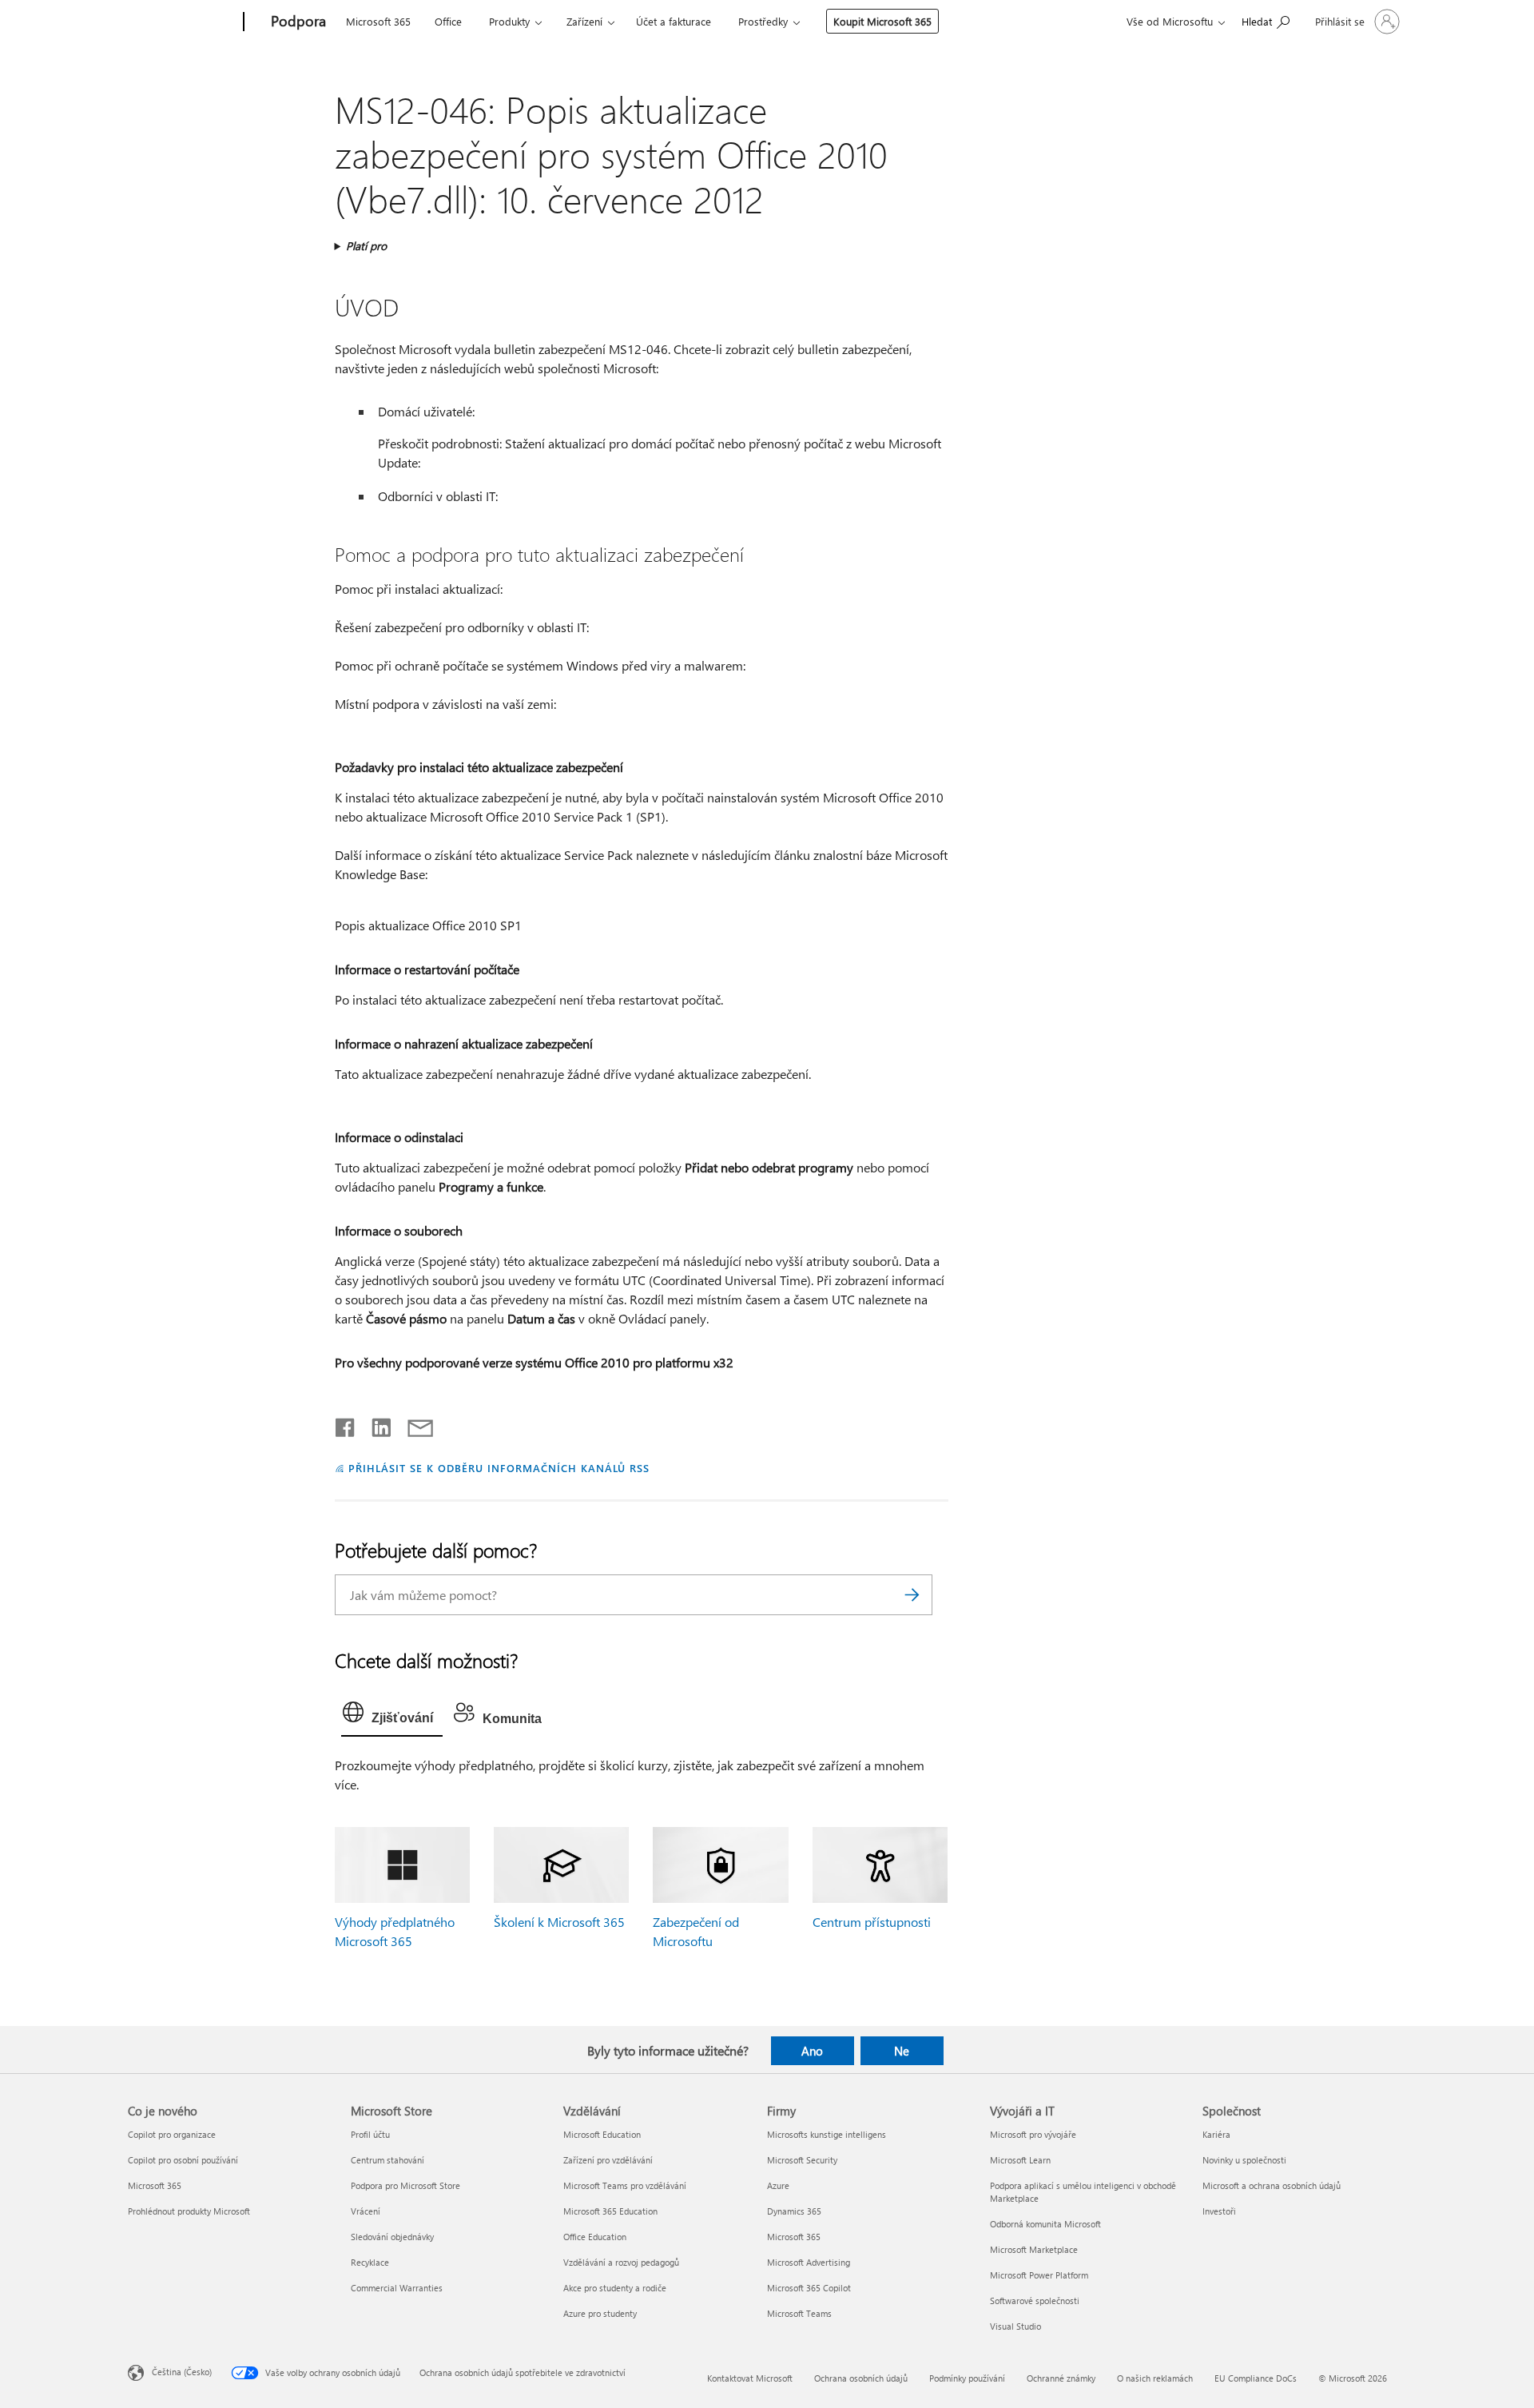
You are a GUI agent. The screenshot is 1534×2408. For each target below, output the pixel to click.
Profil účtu (370, 2134)
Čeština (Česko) (182, 2371)
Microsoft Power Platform (1039, 2275)
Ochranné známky (1061, 2378)
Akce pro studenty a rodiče (615, 2288)
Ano (812, 2051)
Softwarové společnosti (1035, 2301)
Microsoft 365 (378, 21)
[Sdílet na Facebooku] (346, 1424)
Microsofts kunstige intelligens (827, 2134)
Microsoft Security (802, 2160)
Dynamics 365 (794, 2211)
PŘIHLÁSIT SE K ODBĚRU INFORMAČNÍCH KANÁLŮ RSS (499, 1468)
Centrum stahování (387, 2160)
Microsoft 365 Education (610, 2211)
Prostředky (763, 21)
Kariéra (1216, 2134)
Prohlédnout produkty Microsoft (189, 2211)
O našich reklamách (1155, 2378)
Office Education (595, 2237)
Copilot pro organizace (172, 2134)
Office (448, 21)
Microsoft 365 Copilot (809, 2288)
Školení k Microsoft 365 (559, 1922)
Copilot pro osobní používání (183, 2160)
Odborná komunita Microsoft (1045, 2224)
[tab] (392, 1716)
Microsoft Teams (799, 2313)
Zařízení (584, 21)
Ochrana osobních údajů (861, 2378)
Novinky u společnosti (1244, 2160)
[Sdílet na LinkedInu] (375, 1424)
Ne (902, 2051)
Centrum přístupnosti (872, 1922)
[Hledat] (912, 1595)
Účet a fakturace (674, 21)
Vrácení (366, 2211)
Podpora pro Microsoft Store (405, 2185)
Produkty (509, 21)
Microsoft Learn (1020, 2160)
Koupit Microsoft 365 (882, 21)
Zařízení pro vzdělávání (608, 2160)
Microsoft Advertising (809, 2262)
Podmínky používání (967, 2378)
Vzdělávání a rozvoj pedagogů (621, 2262)
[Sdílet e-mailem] (413, 1424)
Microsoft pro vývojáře (1033, 2134)
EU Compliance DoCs (1256, 2378)
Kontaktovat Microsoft (750, 2378)
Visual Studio (1015, 2326)
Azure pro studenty (600, 2313)
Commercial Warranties (397, 2288)
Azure (778, 2185)
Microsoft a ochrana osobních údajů (1272, 2185)
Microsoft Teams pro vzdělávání (625, 2185)
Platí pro (366, 246)
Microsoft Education (602, 2134)
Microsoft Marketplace (1034, 2249)
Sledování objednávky (392, 2237)
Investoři (1219, 2211)
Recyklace (370, 2262)
